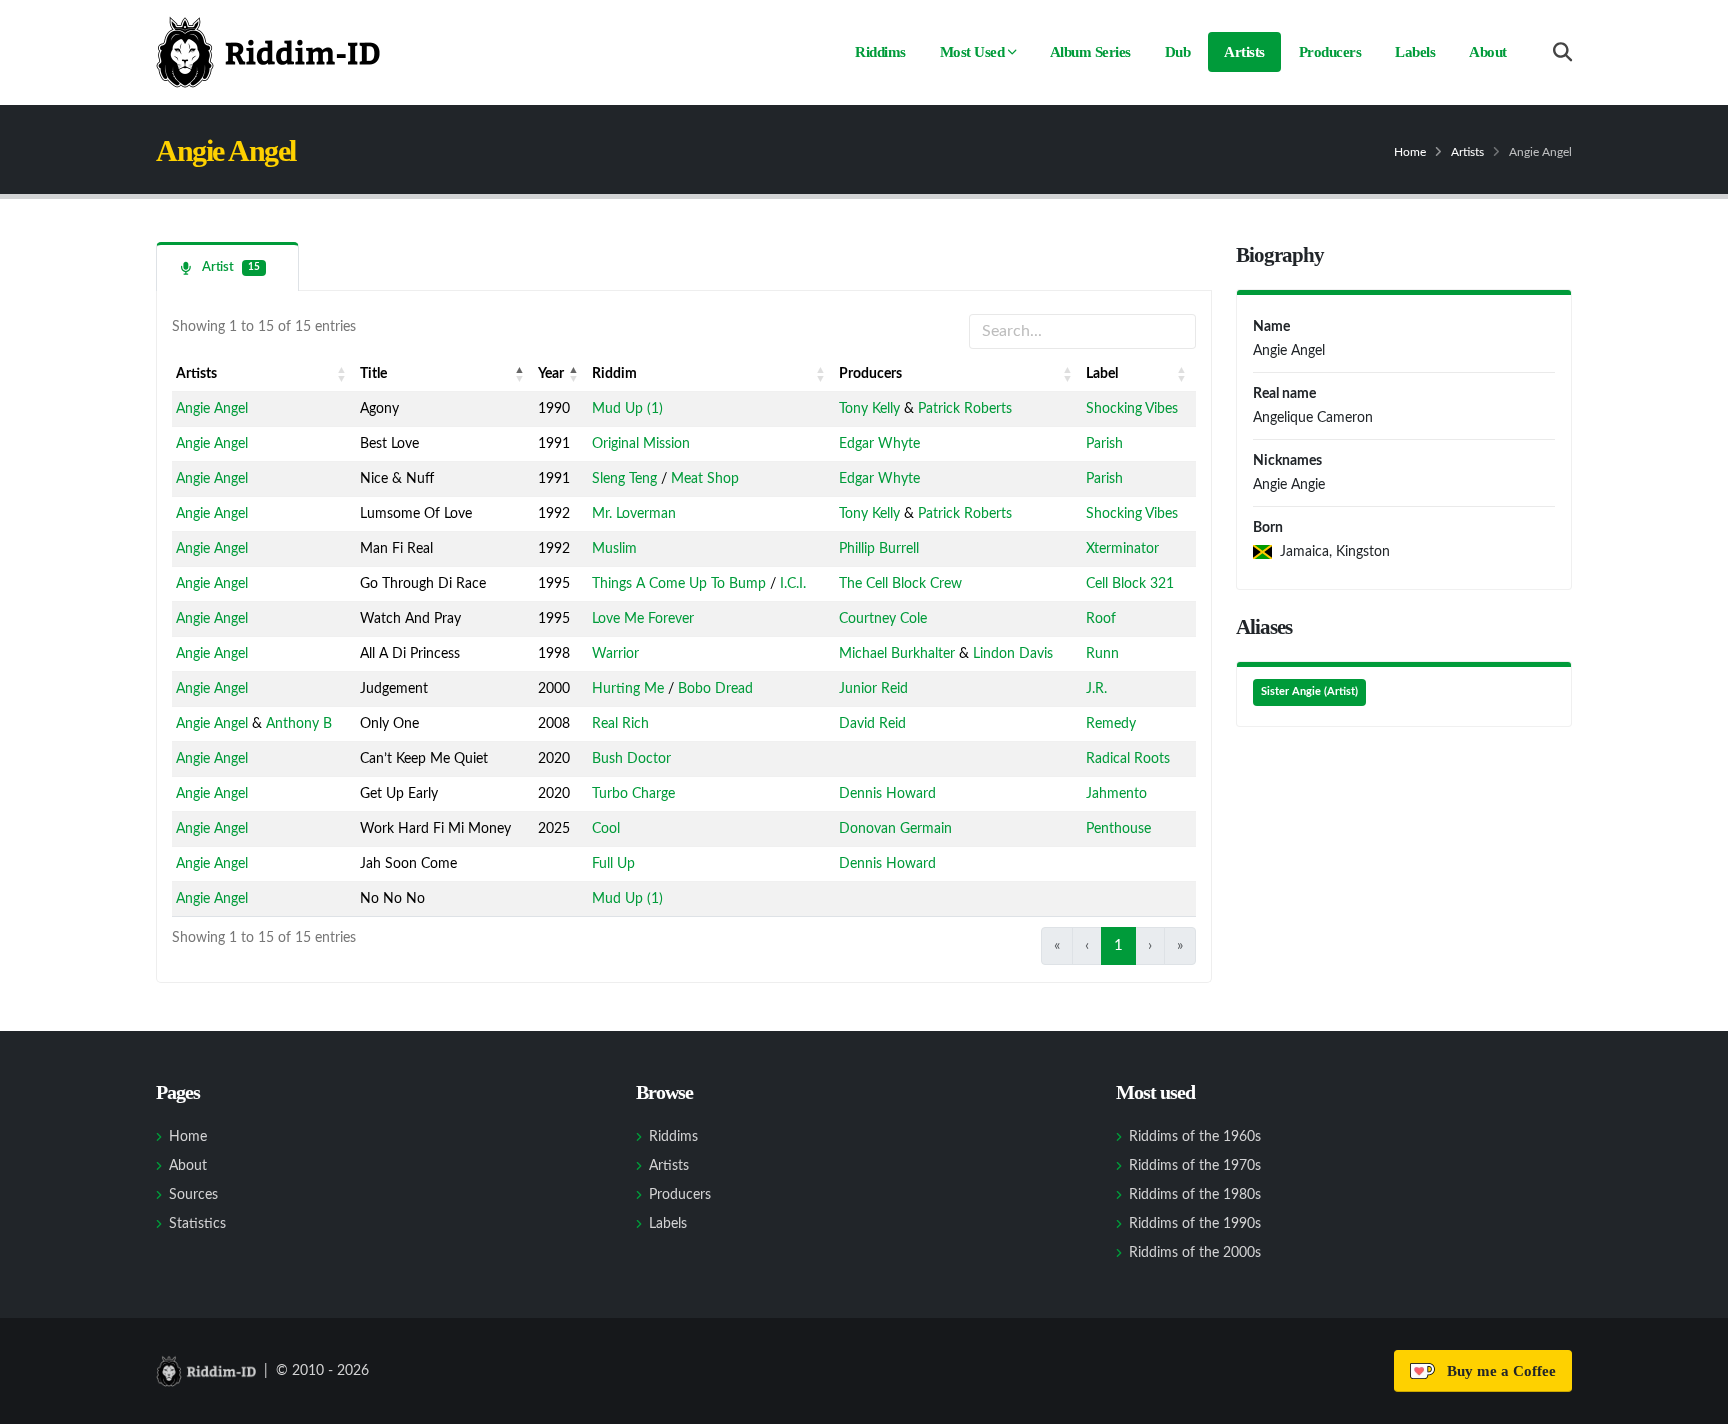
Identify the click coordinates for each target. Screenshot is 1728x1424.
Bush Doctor (631, 759)
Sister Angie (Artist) (1309, 692)
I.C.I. (793, 584)
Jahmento (1116, 794)
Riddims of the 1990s (1195, 1224)
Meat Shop (705, 479)
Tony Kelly (869, 409)
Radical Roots (1128, 759)
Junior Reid (873, 689)
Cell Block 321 (1130, 584)
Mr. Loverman (634, 514)
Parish (1104, 444)
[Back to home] (268, 52)
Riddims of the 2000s (1195, 1253)
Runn (1102, 654)
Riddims (880, 52)
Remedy (1111, 724)
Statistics (197, 1224)
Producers (1330, 52)
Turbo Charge (633, 794)
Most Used (972, 52)
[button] (342, 374)
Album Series (1090, 52)
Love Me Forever (643, 619)
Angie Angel (212, 409)
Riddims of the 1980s (1195, 1195)
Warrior (615, 654)
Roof (1101, 619)
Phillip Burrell (879, 549)
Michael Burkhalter (897, 654)
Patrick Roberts (965, 409)
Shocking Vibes (1132, 409)
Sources (193, 1195)
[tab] (227, 266)
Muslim (614, 549)
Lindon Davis (1013, 654)
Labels (1415, 52)
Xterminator (1122, 549)
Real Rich (620, 724)
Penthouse (1118, 829)
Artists (1244, 52)
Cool (606, 829)
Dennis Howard (887, 794)
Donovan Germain (895, 829)
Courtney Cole (883, 619)
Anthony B (299, 724)
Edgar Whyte (879, 444)
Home (1410, 152)
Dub (1178, 52)
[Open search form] (1562, 52)
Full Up (613, 864)
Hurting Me (628, 689)
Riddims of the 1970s (1195, 1166)
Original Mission (641, 444)
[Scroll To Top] (1693, 1401)
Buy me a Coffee (1497, 1371)
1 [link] (1118, 945)
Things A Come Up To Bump (679, 584)
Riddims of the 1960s (1195, 1137)
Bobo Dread (715, 689)
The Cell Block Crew (900, 584)
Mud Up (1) (627, 409)
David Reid (872, 724)
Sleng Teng (624, 479)
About (1488, 52)
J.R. (1096, 689)
